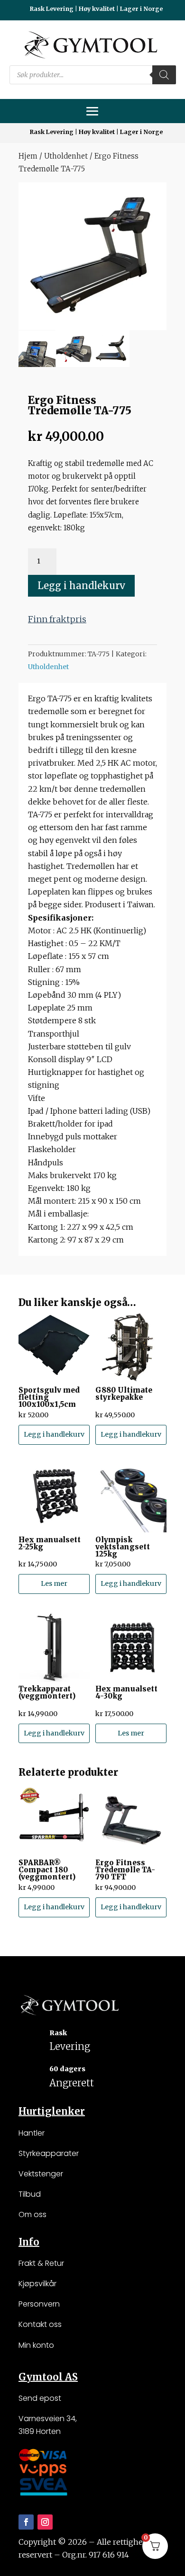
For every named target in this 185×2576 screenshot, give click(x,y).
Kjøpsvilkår (37, 2284)
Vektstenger (41, 2174)
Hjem (28, 156)
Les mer (54, 1583)
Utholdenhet (66, 156)
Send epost (40, 2398)
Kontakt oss (40, 2324)
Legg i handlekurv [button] (54, 1434)
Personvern (39, 2304)
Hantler (32, 2133)
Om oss (32, 2214)
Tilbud (30, 2194)
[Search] (164, 75)
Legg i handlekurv (81, 586)
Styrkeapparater (49, 2153)
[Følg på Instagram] (45, 2522)
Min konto (36, 2345)
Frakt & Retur (41, 2263)
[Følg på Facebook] (26, 2522)
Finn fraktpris (57, 619)
